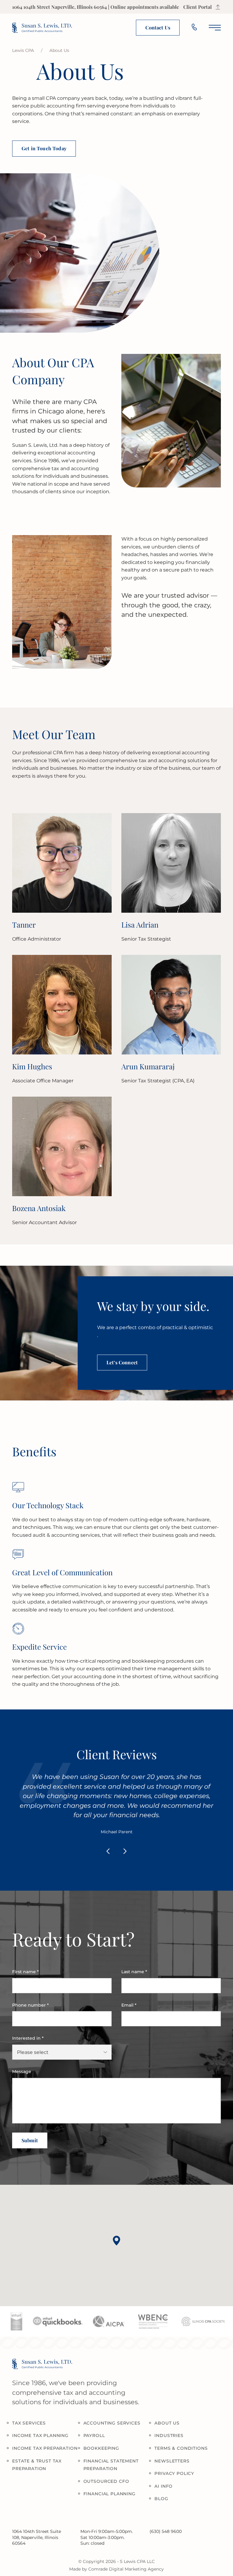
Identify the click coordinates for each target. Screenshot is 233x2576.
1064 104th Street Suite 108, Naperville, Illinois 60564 (37, 2537)
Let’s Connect (122, 1362)
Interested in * (28, 2038)
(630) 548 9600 (166, 2531)
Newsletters (172, 2461)
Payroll (94, 2435)
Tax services (29, 2423)
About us (167, 2423)
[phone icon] (194, 28)
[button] (116, 2241)
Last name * (134, 1972)
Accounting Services (112, 2423)
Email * (129, 2005)
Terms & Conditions (181, 2448)
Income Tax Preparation (45, 2448)
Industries (169, 2435)
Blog (161, 2499)
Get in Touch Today (44, 148)
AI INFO (164, 2486)
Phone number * (30, 2005)
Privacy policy (174, 2473)
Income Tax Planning (40, 2435)
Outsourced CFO (106, 2481)
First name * (25, 1972)
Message (22, 2072)
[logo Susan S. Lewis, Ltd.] (42, 28)
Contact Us (158, 27)
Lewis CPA (23, 50)
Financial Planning (110, 2494)
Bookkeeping (101, 2448)
